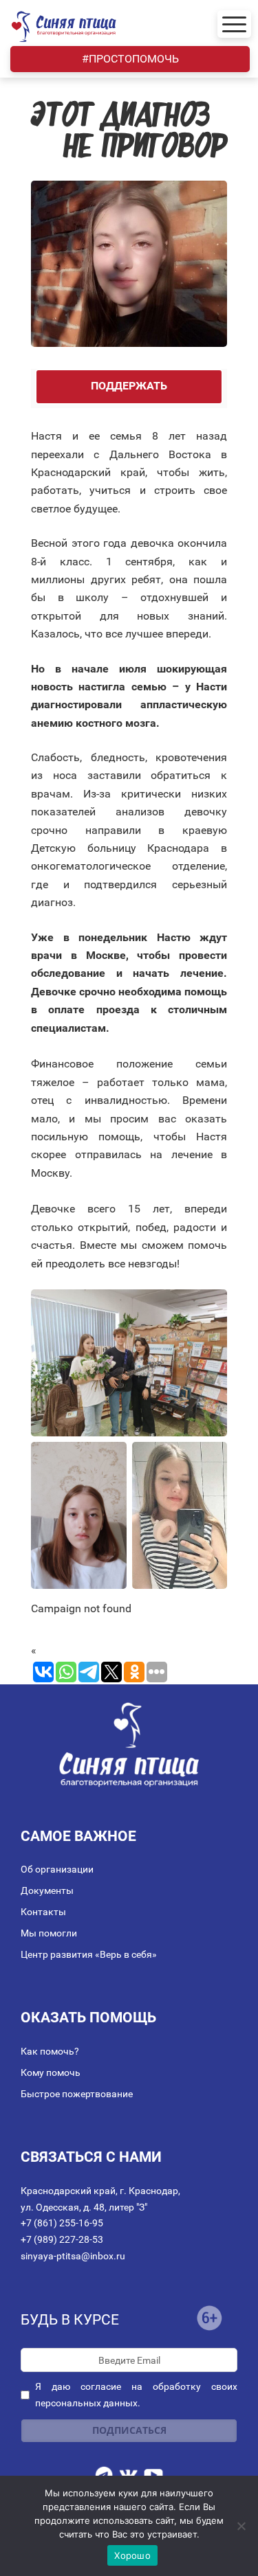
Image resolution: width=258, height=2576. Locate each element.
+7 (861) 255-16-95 (62, 2223)
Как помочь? (50, 2051)
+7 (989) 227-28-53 (62, 2239)
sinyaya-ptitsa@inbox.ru (73, 2256)
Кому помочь (51, 2072)
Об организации (57, 1869)
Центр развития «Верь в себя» (89, 1954)
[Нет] (241, 2526)
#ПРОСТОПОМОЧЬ (130, 59)
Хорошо (132, 2555)
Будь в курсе (70, 2320)
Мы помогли (49, 1933)
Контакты (43, 1912)
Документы (47, 1890)
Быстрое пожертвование (77, 2094)
